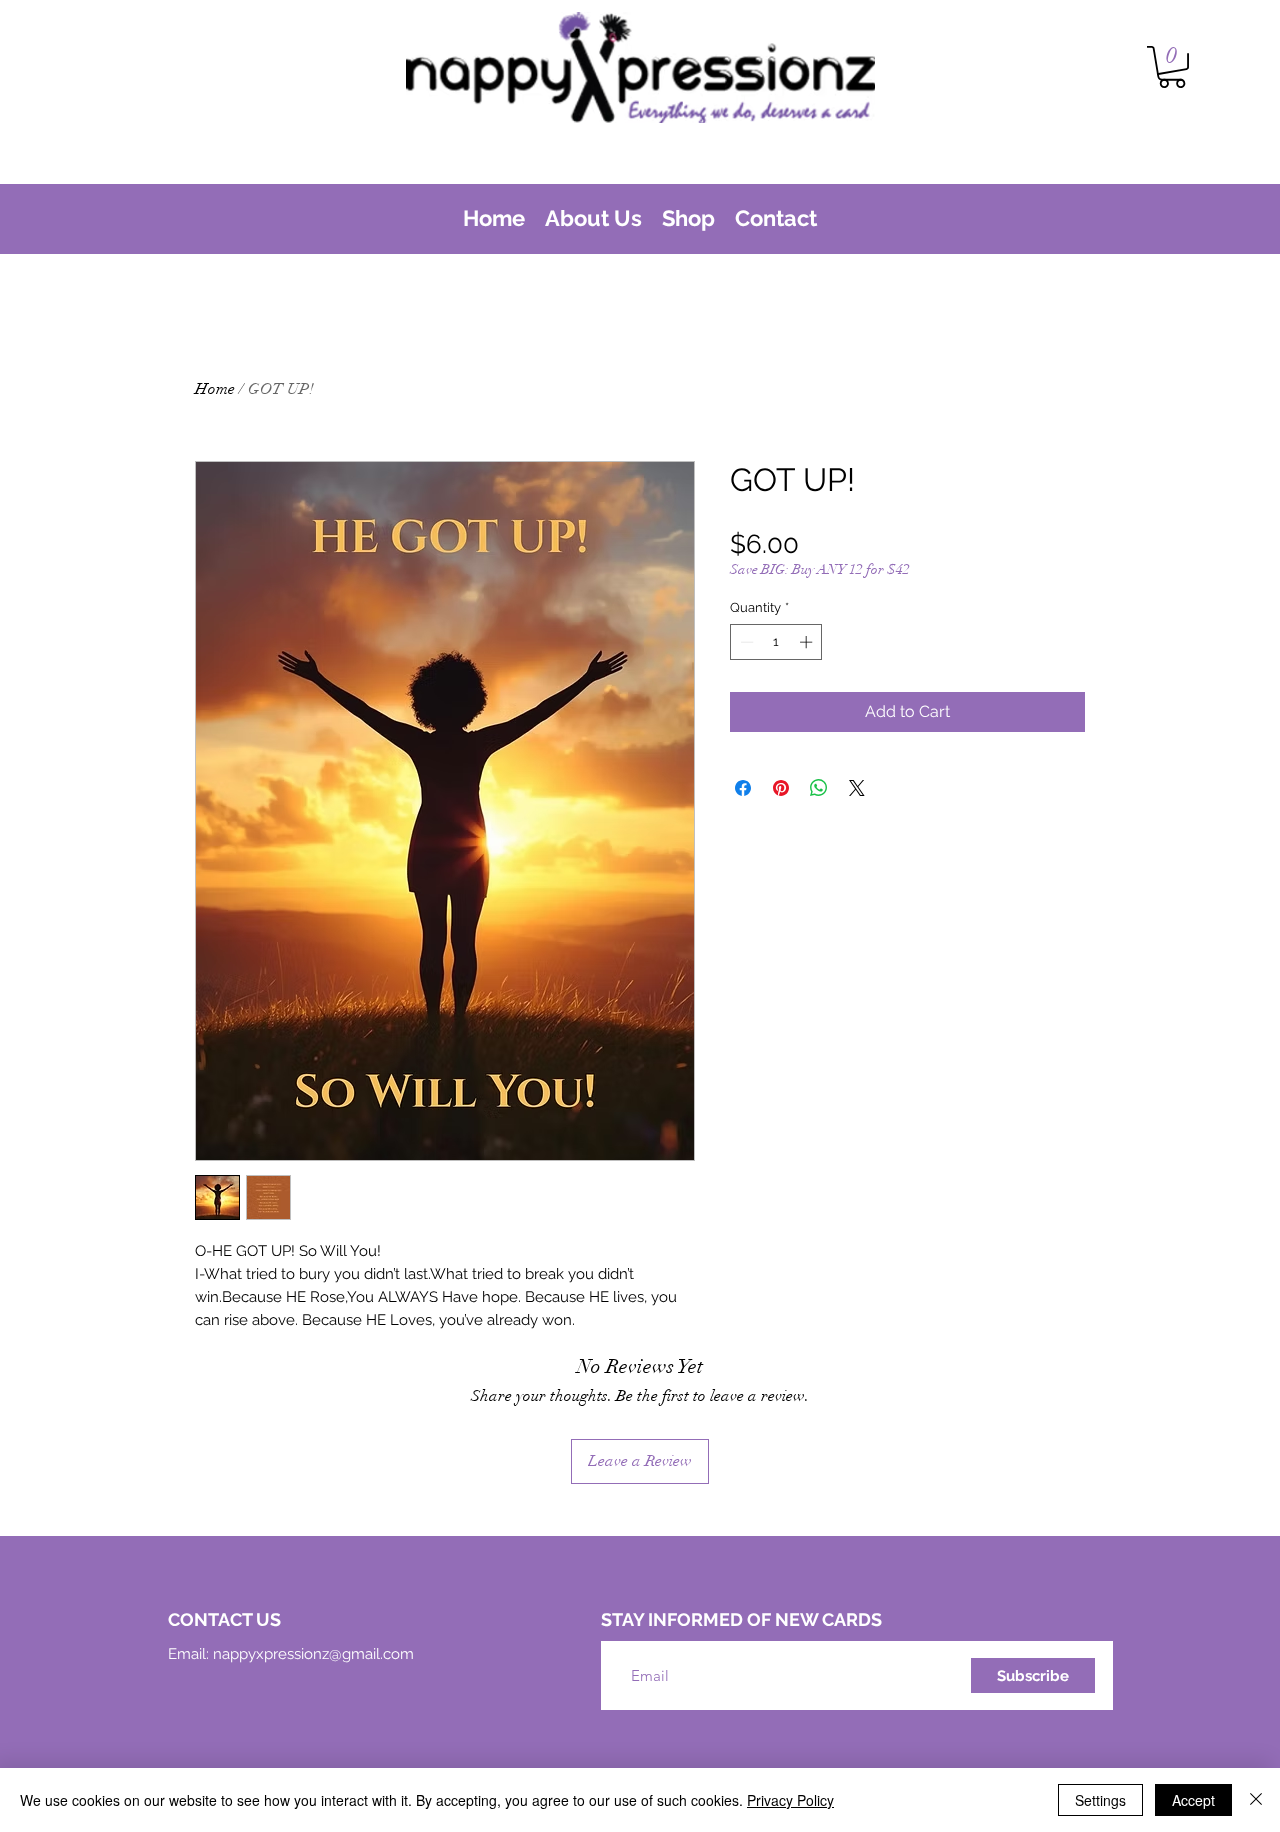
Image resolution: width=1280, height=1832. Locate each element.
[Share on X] (857, 788)
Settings (1100, 1800)
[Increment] (808, 642)
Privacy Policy (790, 1800)
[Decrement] (745, 642)
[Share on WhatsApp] (819, 788)
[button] (1172, 67)
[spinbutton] (776, 642)
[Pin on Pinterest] (781, 788)
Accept (1193, 1800)
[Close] (1256, 1800)
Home (215, 389)
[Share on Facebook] (743, 788)
